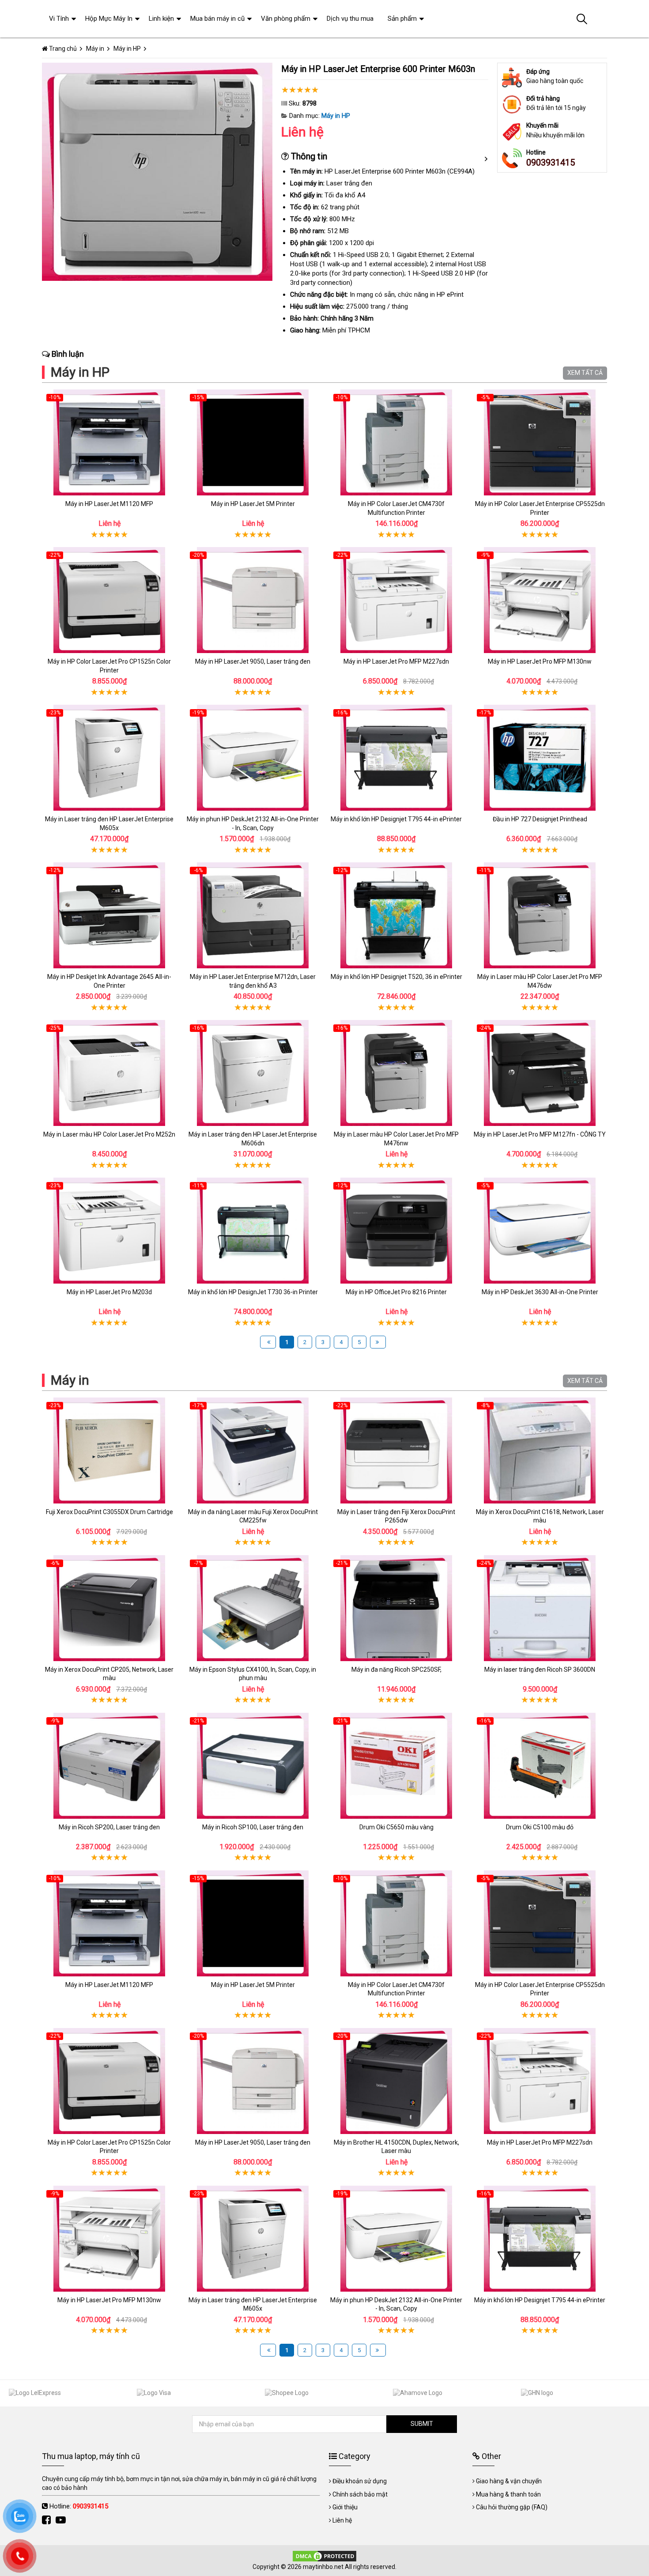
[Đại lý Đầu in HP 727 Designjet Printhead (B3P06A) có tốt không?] (540, 758)
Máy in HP (336, 116)
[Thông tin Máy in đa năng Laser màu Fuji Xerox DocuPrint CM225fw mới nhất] (253, 1450)
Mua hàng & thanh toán (508, 2494)
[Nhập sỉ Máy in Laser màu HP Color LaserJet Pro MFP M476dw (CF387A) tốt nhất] (540, 915)
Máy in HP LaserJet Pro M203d (109, 1292)
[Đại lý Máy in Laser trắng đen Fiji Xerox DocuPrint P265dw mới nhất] (396, 1450)
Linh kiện (161, 19)
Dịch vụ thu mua (350, 19)
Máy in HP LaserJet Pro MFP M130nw (540, 661)
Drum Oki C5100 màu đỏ (540, 1827)
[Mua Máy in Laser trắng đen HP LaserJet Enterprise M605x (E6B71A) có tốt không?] (109, 758)
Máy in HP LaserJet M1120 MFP (109, 504)
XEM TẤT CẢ (585, 373)
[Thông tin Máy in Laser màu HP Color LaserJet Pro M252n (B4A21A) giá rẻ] (109, 1073)
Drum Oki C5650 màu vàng (396, 1827)
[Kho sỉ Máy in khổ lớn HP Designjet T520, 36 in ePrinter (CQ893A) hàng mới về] (396, 915)
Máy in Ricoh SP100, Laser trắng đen (253, 1827)
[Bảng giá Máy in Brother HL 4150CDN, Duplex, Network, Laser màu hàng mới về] (396, 2081)
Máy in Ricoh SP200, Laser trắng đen (109, 1827)
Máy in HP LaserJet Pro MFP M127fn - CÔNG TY (540, 1134)
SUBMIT (422, 2424)
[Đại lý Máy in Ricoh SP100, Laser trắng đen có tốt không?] (253, 1766)
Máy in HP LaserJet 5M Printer (253, 504)
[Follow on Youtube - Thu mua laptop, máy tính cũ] (62, 2520)
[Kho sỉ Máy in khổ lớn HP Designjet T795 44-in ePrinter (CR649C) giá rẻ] (396, 758)
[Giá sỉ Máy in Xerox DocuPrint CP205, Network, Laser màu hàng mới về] (109, 1608)
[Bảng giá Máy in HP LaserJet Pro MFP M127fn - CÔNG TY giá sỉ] (540, 1073)
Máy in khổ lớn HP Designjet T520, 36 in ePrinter (396, 977)
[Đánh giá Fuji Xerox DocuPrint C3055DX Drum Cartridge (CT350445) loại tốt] (109, 1450)
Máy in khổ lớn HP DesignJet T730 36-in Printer (253, 1292)
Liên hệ (342, 2520)
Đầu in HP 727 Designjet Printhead (540, 819)
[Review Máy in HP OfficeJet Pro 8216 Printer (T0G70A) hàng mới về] (396, 1231)
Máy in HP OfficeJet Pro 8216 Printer (396, 1292)
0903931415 (551, 162)
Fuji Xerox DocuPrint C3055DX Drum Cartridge (109, 1512)
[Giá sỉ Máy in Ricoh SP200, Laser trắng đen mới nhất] (109, 1766)
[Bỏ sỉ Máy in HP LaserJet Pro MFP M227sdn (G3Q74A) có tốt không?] (396, 600)
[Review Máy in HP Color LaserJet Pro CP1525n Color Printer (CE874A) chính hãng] (109, 600)
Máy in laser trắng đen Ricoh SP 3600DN (540, 1669)
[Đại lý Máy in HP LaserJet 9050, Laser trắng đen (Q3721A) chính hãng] (253, 600)
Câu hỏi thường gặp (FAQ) (512, 2507)
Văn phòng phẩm (286, 19)
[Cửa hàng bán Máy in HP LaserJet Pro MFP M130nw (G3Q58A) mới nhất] (540, 600)
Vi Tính (59, 19)
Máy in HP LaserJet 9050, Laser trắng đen (253, 661)
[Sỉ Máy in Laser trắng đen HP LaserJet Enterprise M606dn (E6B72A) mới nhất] (253, 1073)
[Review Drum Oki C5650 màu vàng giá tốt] (396, 1766)
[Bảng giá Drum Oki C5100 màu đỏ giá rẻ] (540, 1766)
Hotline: (79, 2506)
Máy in (70, 1380)
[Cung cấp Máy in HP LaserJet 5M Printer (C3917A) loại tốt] (253, 442)
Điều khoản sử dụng (360, 2481)
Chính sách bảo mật (360, 2494)
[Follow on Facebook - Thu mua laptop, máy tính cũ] (47, 2520)
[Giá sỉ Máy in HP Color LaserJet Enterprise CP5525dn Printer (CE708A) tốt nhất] (540, 442)
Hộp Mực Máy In (109, 19)
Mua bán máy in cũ (217, 19)
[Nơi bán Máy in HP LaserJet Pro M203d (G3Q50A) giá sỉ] (109, 1231)
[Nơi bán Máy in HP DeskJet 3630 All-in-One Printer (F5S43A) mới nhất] (540, 1231)
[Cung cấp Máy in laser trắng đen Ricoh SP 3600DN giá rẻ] (540, 1608)
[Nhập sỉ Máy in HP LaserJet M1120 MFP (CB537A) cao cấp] (109, 442)
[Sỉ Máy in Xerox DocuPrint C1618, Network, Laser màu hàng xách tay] (540, 1450)
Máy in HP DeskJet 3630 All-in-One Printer (540, 1292)
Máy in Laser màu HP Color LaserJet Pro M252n (109, 1134)
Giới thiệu (345, 2507)
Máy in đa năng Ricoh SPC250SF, (396, 1669)
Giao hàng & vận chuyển (509, 2481)
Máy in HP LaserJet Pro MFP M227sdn (396, 661)
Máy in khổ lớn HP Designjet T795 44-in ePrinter (396, 819)
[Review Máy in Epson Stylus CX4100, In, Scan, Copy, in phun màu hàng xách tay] (253, 1608)
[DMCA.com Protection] (324, 2556)
